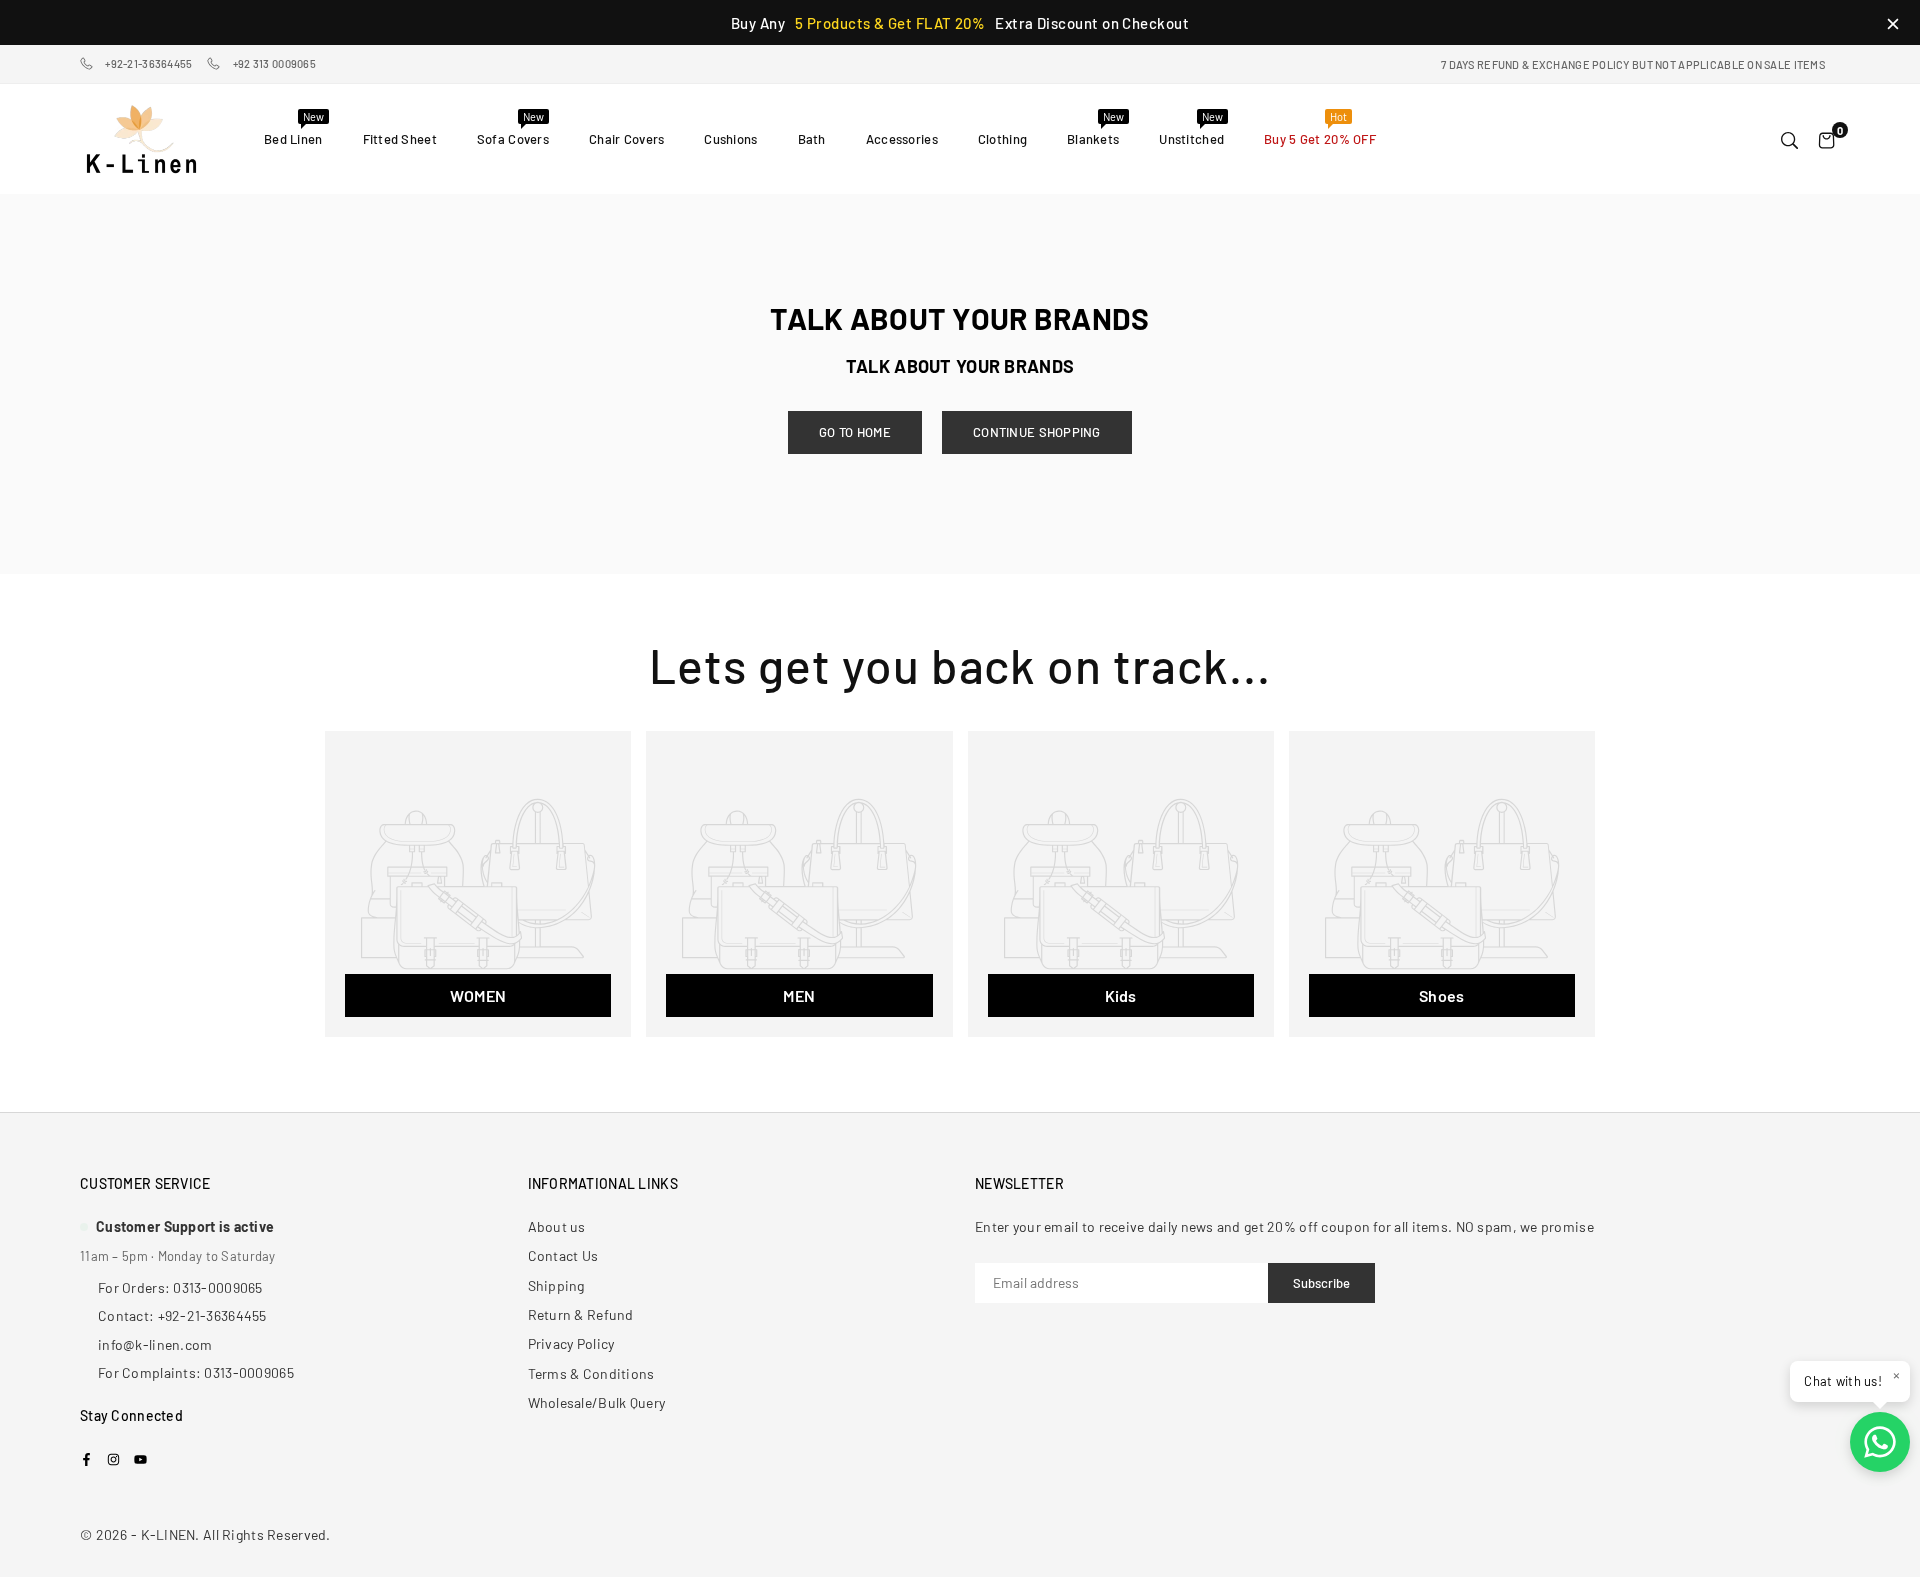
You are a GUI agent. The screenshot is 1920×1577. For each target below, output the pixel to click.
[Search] (1789, 139)
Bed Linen (294, 128)
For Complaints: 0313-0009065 (196, 1372)
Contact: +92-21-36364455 (182, 1315)
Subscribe (1321, 1283)
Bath (812, 139)
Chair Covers (626, 139)
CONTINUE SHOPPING (1037, 432)
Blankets (1095, 128)
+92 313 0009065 (274, 63)
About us (557, 1226)
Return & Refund (581, 1314)
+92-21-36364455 (148, 63)
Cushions (730, 139)
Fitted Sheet (400, 139)
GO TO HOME (855, 432)
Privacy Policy (571, 1343)
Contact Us (563, 1255)
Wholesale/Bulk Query (597, 1402)
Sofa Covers (513, 128)
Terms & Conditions (591, 1373)
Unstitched (1191, 128)
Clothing (1002, 139)
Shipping (556, 1285)
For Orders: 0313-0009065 (180, 1287)
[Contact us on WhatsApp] (1880, 1442)
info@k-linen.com (155, 1344)
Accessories (902, 139)
